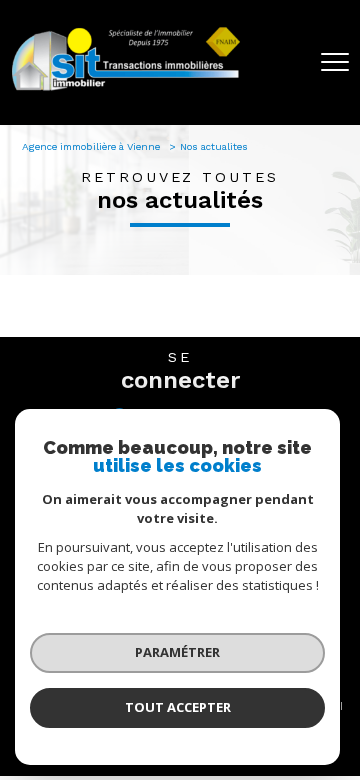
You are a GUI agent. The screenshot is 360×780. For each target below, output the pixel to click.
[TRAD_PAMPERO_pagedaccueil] (126, 90)
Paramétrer (177, 652)
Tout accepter (178, 707)
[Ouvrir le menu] (335, 62)
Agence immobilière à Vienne (92, 146)
